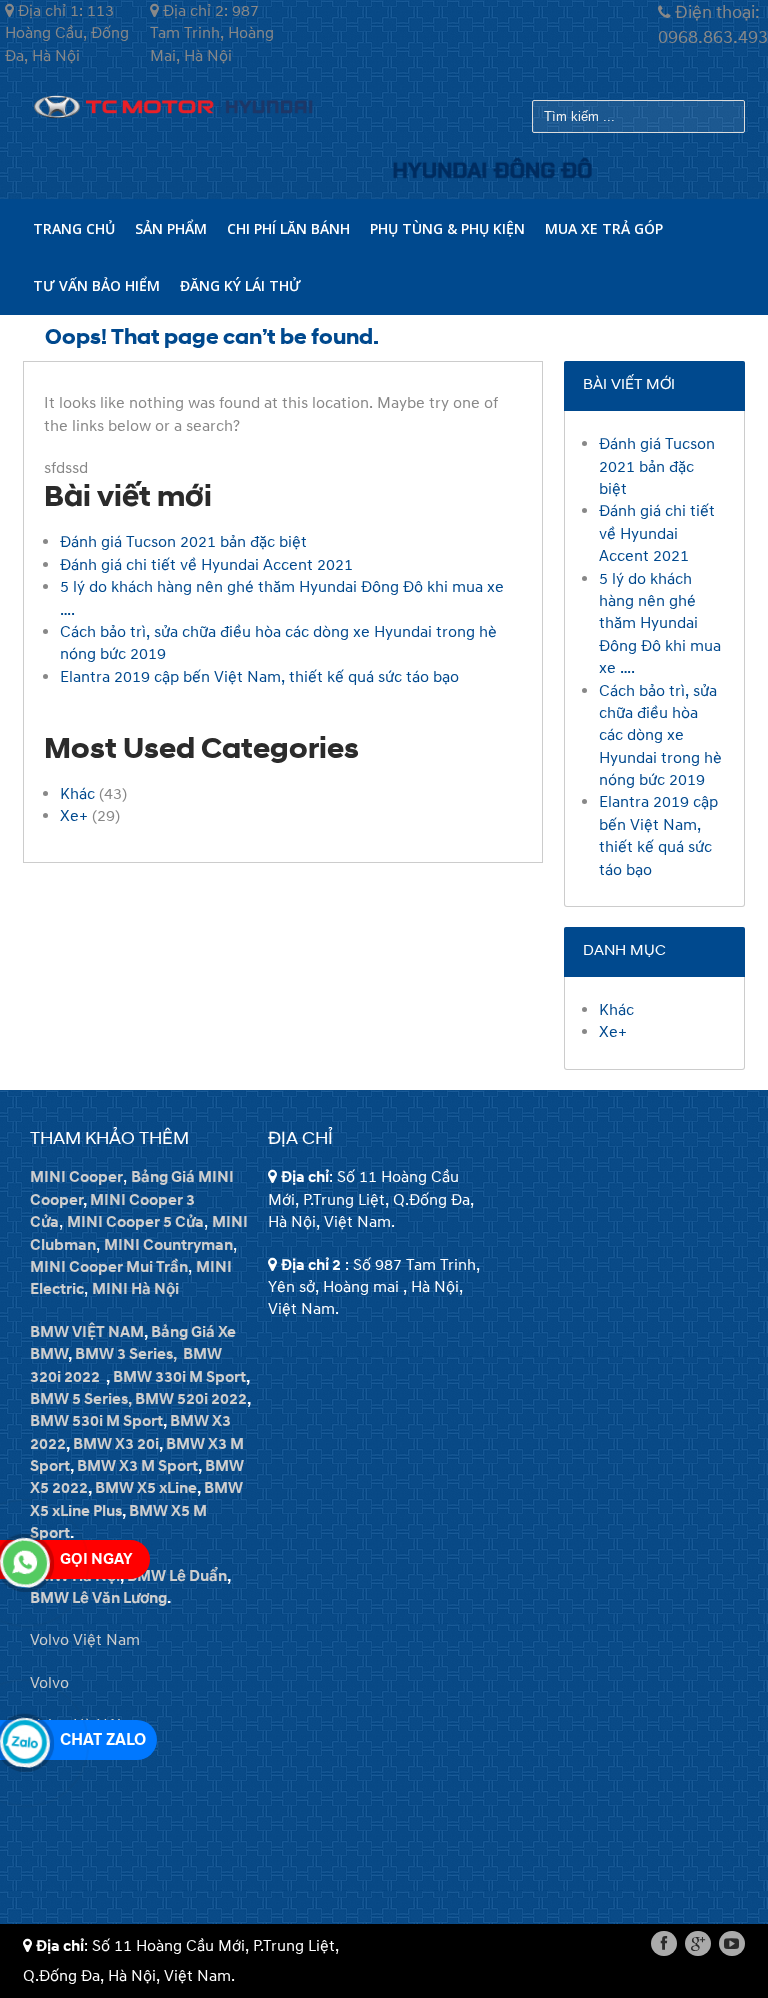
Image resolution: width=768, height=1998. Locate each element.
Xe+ (74, 816)
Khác (77, 794)
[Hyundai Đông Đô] (173, 104)
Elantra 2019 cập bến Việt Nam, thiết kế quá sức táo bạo (259, 677)
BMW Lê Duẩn (177, 1576)
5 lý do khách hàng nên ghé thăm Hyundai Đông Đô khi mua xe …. (660, 624)
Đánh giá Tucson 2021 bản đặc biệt (183, 542)
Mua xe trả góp (604, 228)
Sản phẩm (171, 228)
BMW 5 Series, (81, 1399)
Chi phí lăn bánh (288, 228)
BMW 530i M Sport (96, 1421)
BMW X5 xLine (146, 1488)
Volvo (49, 1683)
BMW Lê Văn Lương (98, 1598)
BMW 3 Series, (126, 1354)
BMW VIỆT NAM (87, 1332)
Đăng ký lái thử (240, 285)
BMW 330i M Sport (179, 1377)
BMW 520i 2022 (191, 1399)
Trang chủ (74, 228)
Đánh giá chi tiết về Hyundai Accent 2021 (206, 565)
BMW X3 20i (116, 1444)
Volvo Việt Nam (85, 1640)
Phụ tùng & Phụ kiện (447, 228)
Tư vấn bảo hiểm (96, 285)
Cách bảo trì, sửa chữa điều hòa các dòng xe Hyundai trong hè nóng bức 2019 (660, 736)
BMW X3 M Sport (137, 1466)
